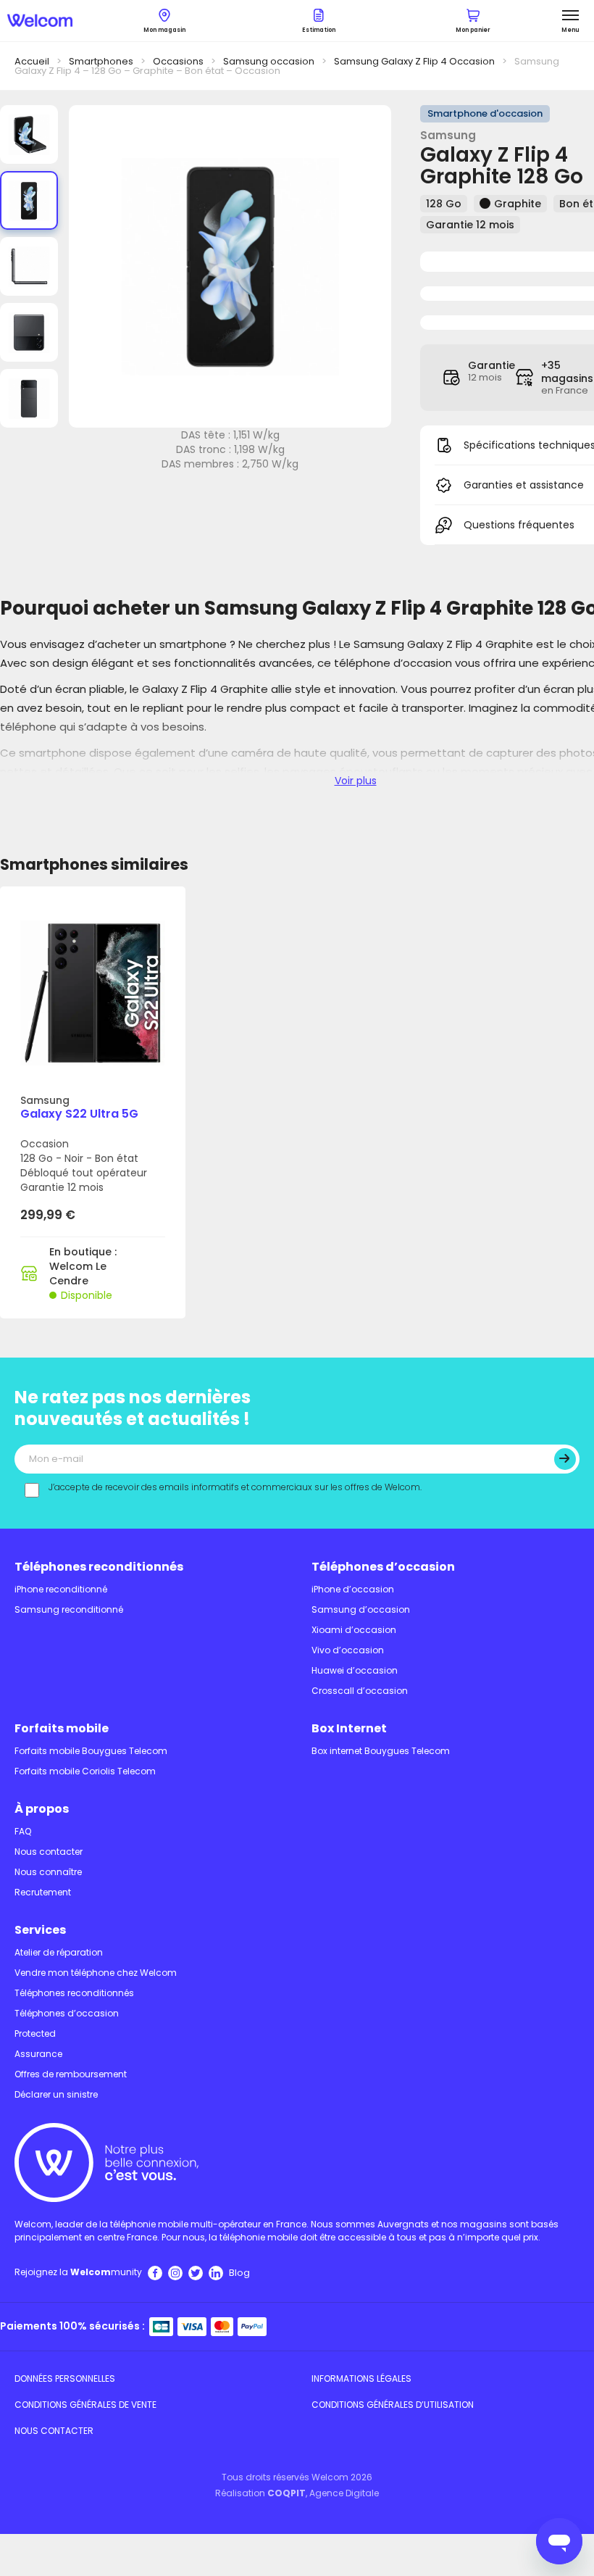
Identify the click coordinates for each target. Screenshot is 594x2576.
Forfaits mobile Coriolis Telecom (85, 1771)
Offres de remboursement (71, 2074)
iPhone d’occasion (353, 1589)
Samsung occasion (269, 61)
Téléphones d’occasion (383, 1567)
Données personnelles (65, 2378)
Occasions (178, 61)
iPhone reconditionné (61, 1589)
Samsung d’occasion (361, 1609)
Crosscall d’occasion (360, 1691)
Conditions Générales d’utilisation (393, 2405)
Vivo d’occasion (348, 1650)
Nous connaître (48, 1872)
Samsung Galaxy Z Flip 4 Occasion (414, 61)
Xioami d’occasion (354, 1630)
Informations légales (361, 2378)
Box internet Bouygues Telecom (381, 1751)
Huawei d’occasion (355, 1670)
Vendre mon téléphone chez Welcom (96, 1973)
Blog (239, 2273)
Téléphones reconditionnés (99, 1567)
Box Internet (349, 1728)
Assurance (38, 2054)
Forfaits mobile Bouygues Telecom (91, 1751)
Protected (35, 2033)
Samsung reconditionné (69, 1609)
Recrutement (43, 1892)
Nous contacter (49, 1852)
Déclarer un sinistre (56, 2094)
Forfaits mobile (62, 1728)
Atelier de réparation (59, 1952)
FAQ (23, 1831)
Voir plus (356, 781)
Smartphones (101, 61)
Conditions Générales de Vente (85, 2405)
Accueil (32, 61)
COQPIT (286, 2493)
